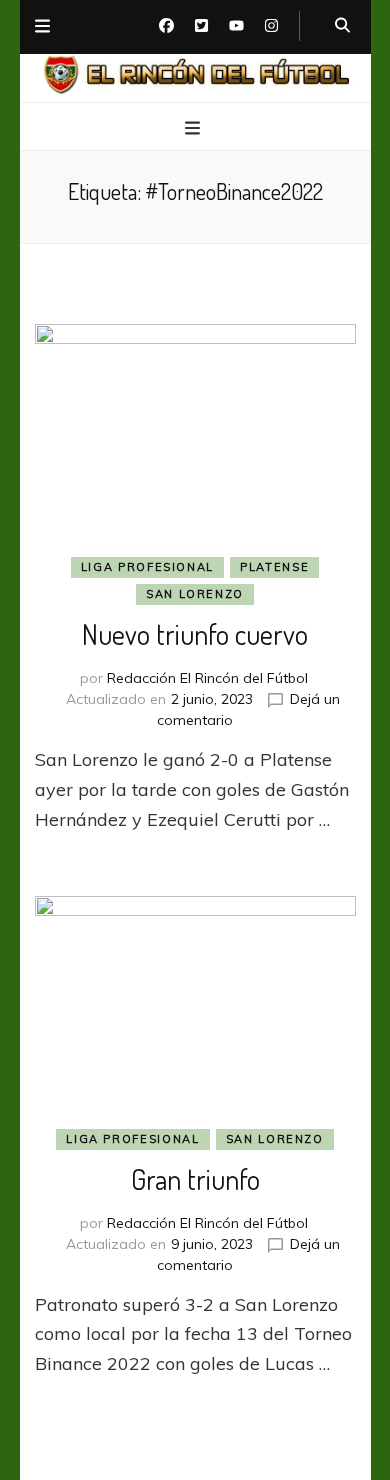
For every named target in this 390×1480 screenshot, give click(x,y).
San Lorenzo (195, 594)
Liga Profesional (147, 567)
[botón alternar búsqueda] (342, 26)
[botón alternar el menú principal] (195, 128)
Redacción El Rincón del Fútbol (207, 678)
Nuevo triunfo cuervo (195, 634)
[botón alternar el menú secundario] (42, 27)
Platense (274, 567)
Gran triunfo (195, 1179)
